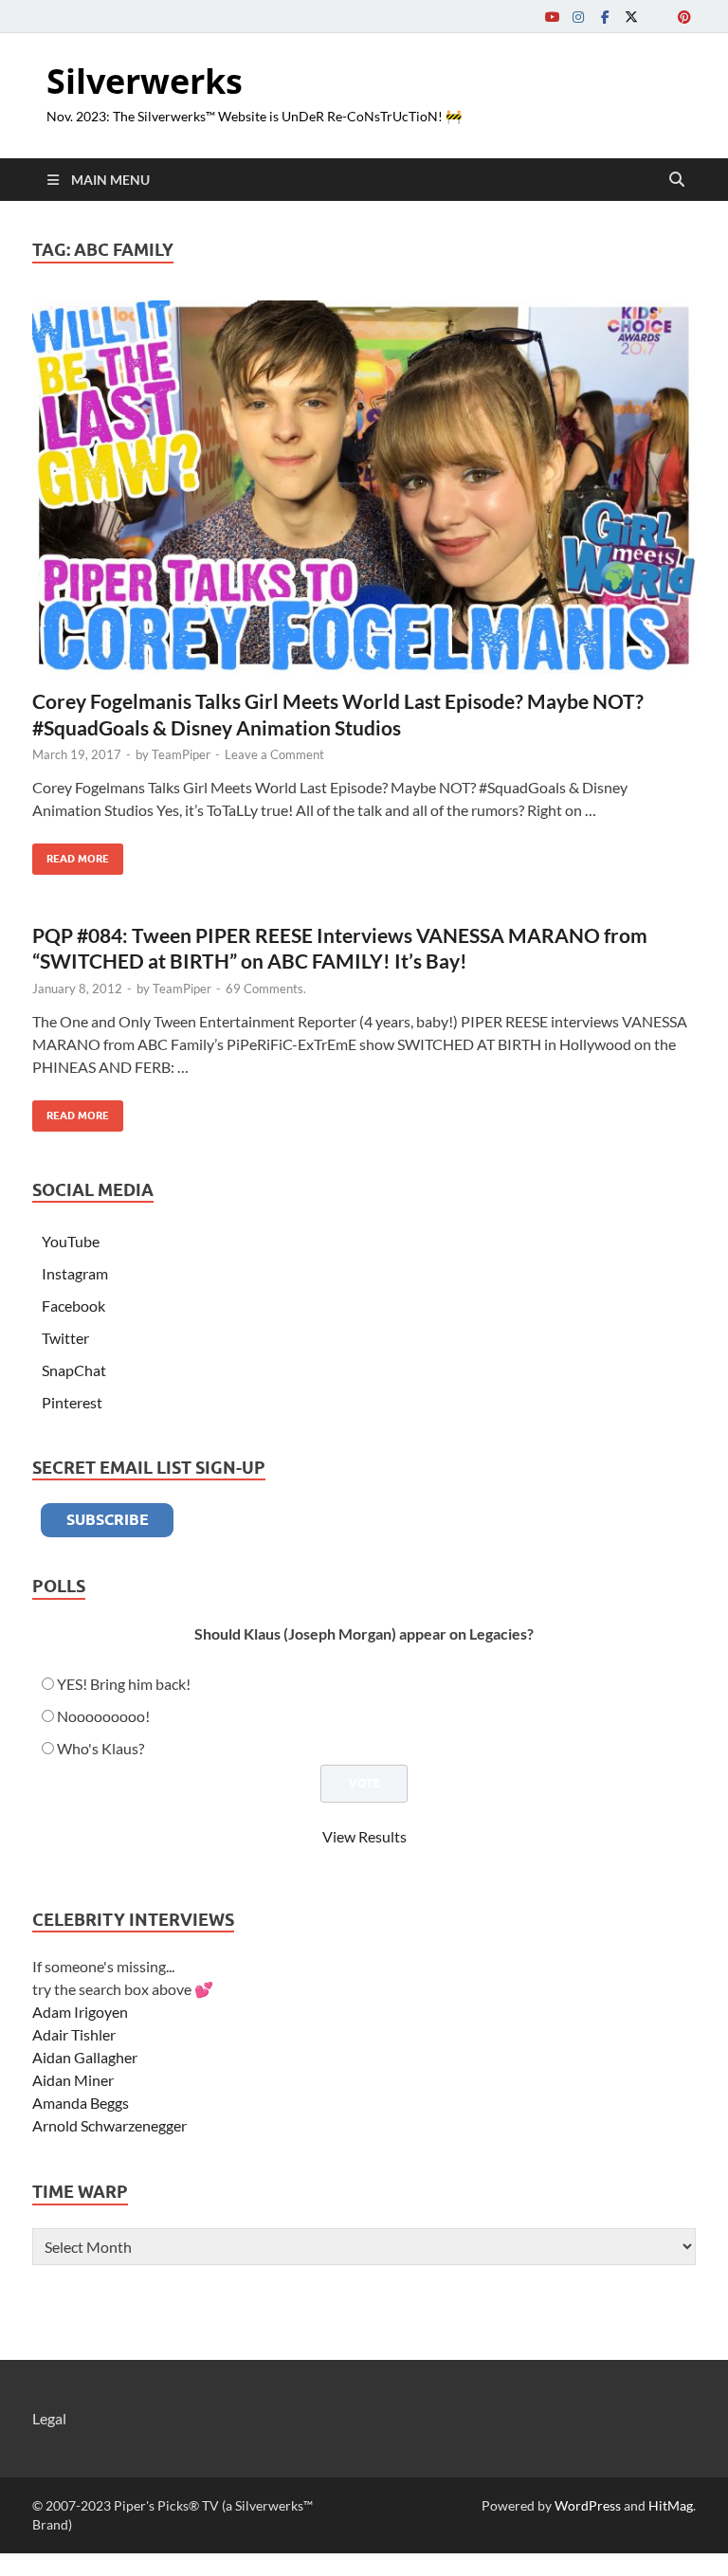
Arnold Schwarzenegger (109, 2125)
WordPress (588, 2505)
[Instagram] (578, 17)
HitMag (671, 2505)
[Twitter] (631, 17)
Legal (49, 2418)
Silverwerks (145, 81)
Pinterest (72, 1402)
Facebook (73, 1306)
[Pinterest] (684, 17)
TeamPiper (181, 754)
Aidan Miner (73, 2080)
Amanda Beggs (81, 2103)
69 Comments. (266, 989)
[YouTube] (552, 17)
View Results (364, 1836)
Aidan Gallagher (85, 2057)
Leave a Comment (274, 754)
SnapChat (74, 1370)
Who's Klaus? (100, 1748)
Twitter (65, 1338)
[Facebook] (605, 17)
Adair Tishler (74, 2034)
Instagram (75, 1273)
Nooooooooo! (103, 1716)
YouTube (71, 1241)
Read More (71, 854)
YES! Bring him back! (124, 1684)
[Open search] (677, 180)
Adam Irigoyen (80, 2012)
